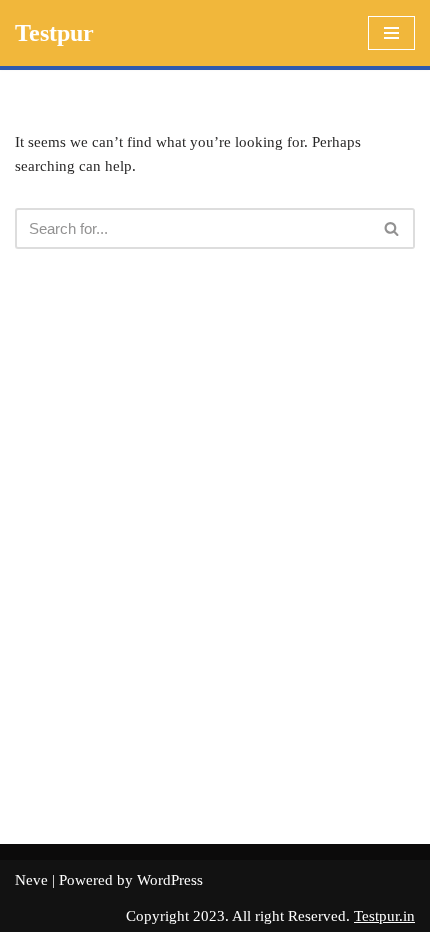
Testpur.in (384, 916)
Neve (31, 880)
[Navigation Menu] (391, 33)
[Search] (392, 228)
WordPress (170, 880)
